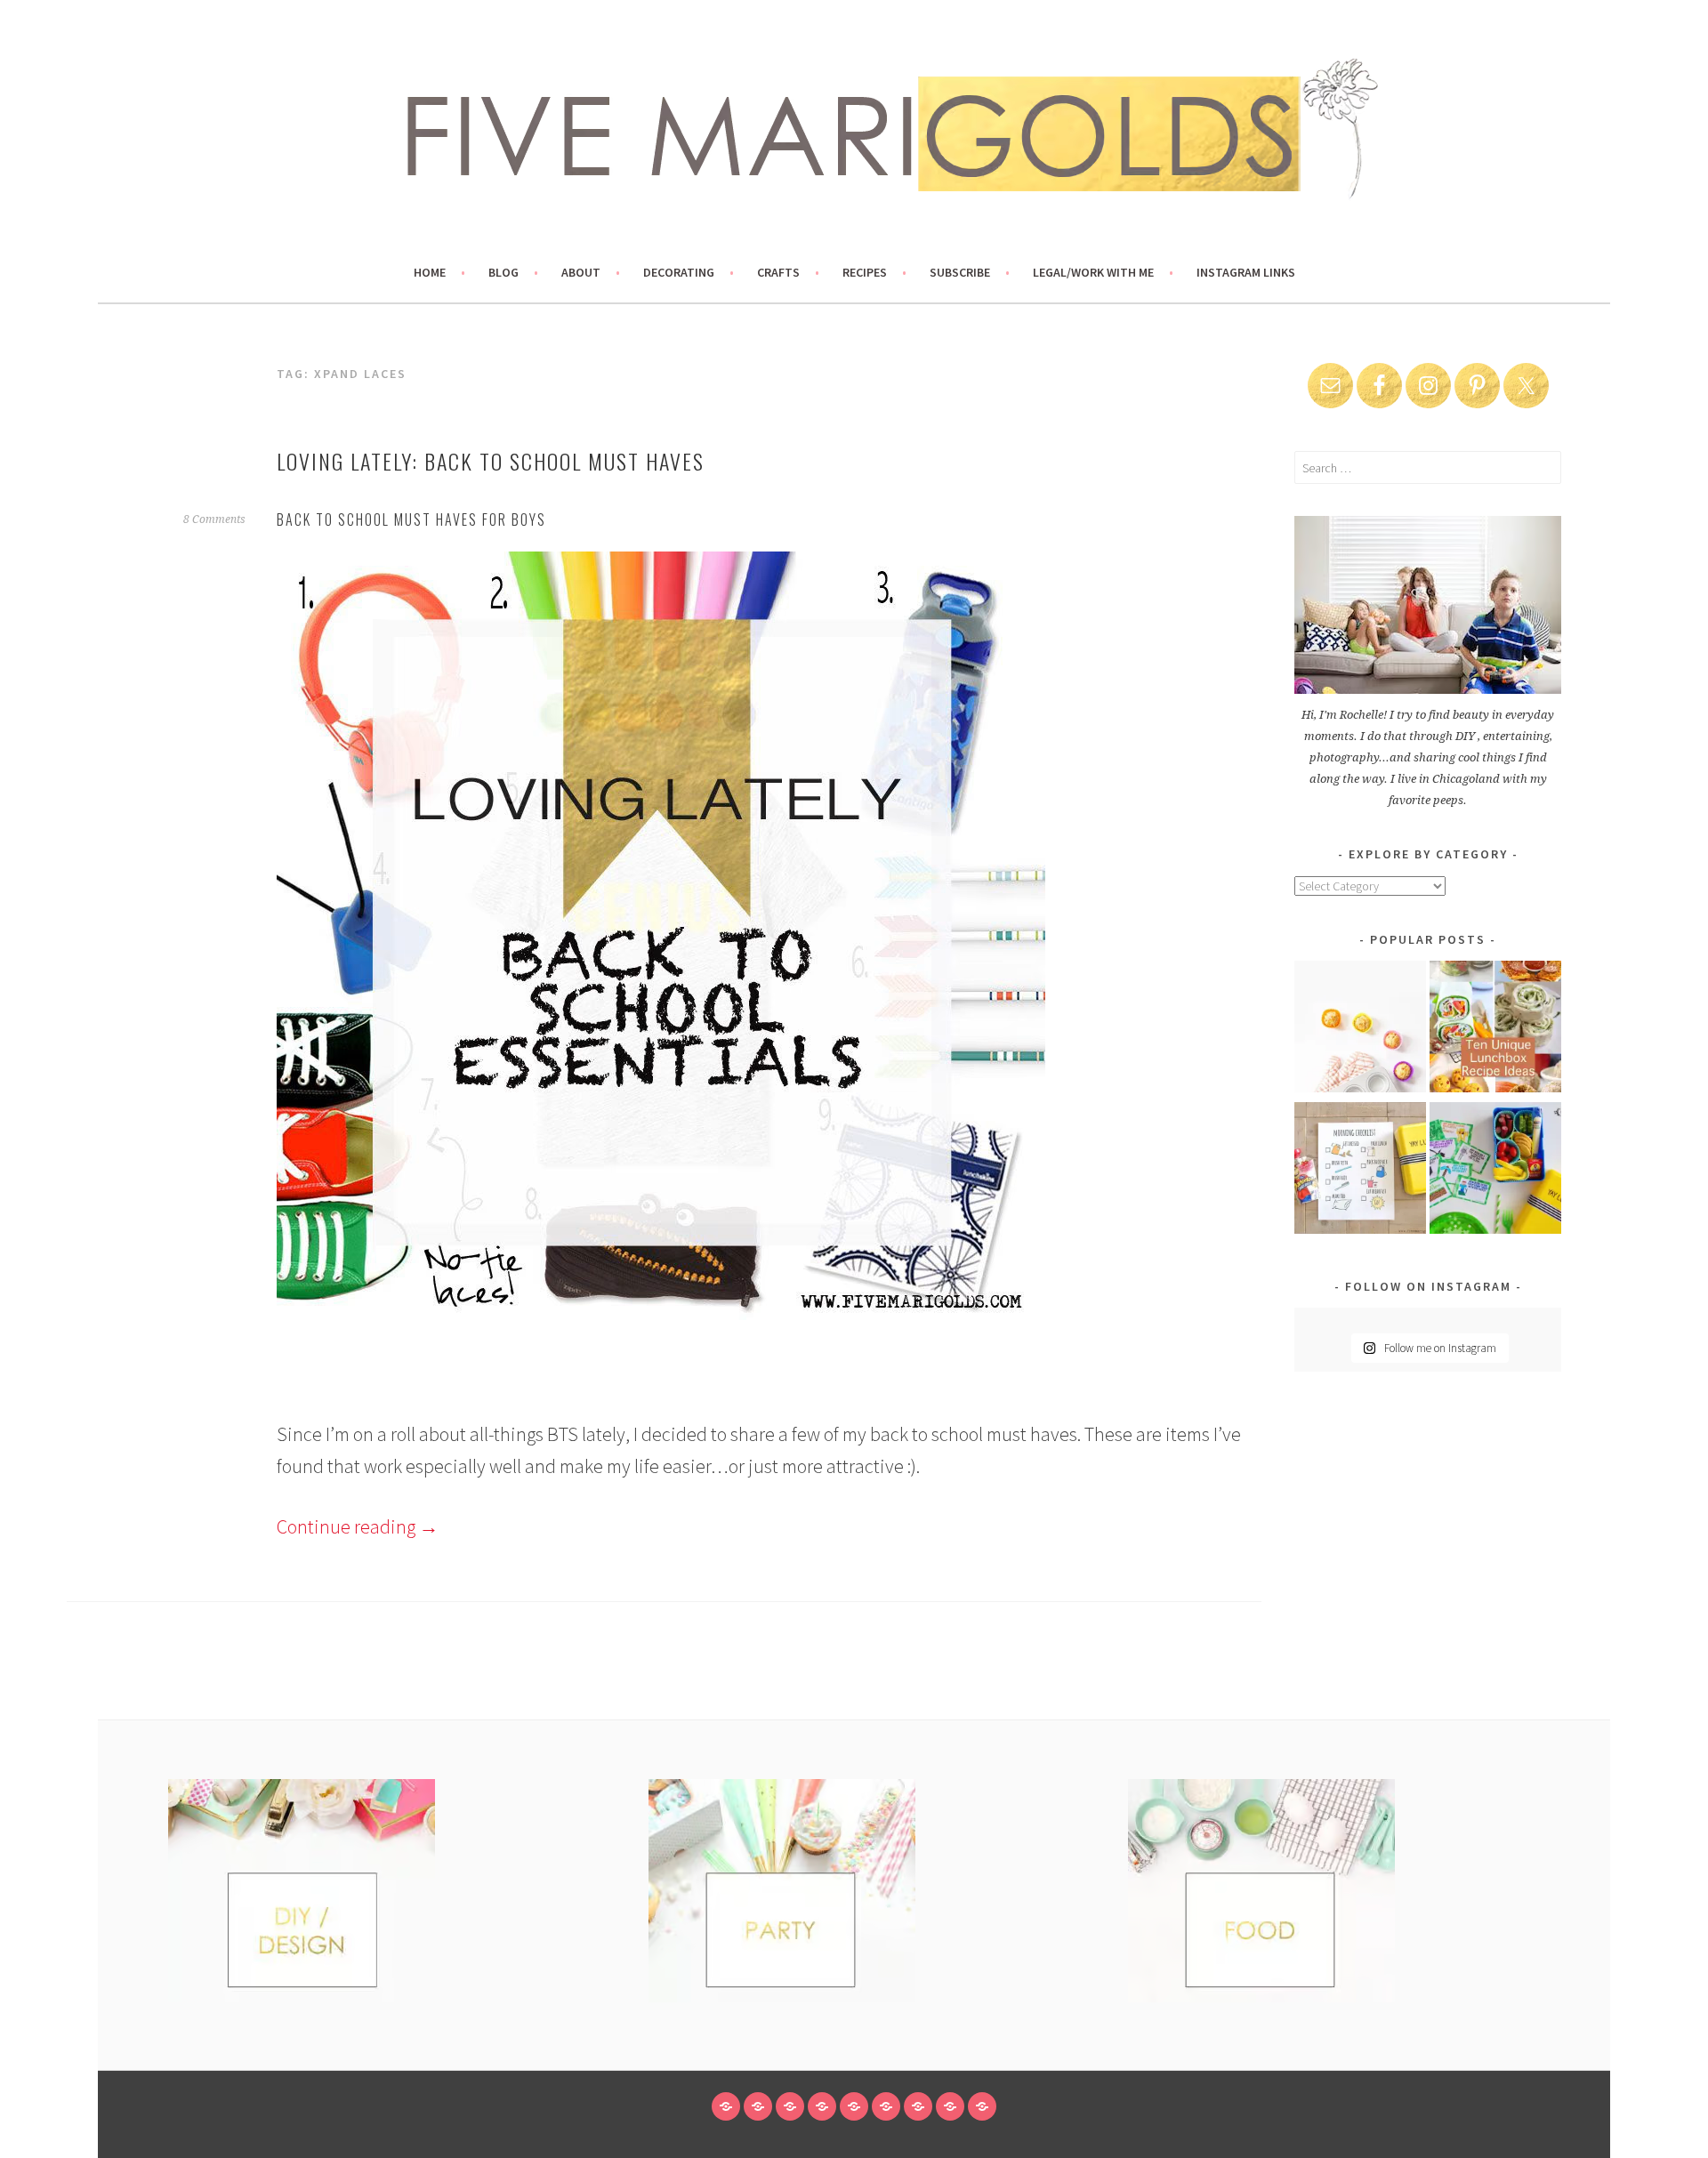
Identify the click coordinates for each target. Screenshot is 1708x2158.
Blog (504, 272)
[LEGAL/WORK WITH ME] (950, 2106)
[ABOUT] (790, 2106)
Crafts (778, 272)
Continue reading (358, 1526)
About (581, 272)
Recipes (865, 272)
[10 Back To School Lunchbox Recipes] (1495, 1030)
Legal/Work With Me (1093, 272)
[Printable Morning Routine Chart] (1360, 1171)
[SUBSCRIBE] (918, 2106)
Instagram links (1246, 272)
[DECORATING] (822, 2106)
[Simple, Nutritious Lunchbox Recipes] (1360, 1030)
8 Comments (214, 519)
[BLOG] (758, 2106)
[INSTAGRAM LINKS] (982, 2106)
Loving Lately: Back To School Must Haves (491, 461)
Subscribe (960, 272)
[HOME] (726, 2106)
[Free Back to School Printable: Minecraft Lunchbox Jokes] (1495, 1171)
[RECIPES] (886, 2106)
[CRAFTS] (854, 2106)
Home (430, 272)
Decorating (679, 272)
